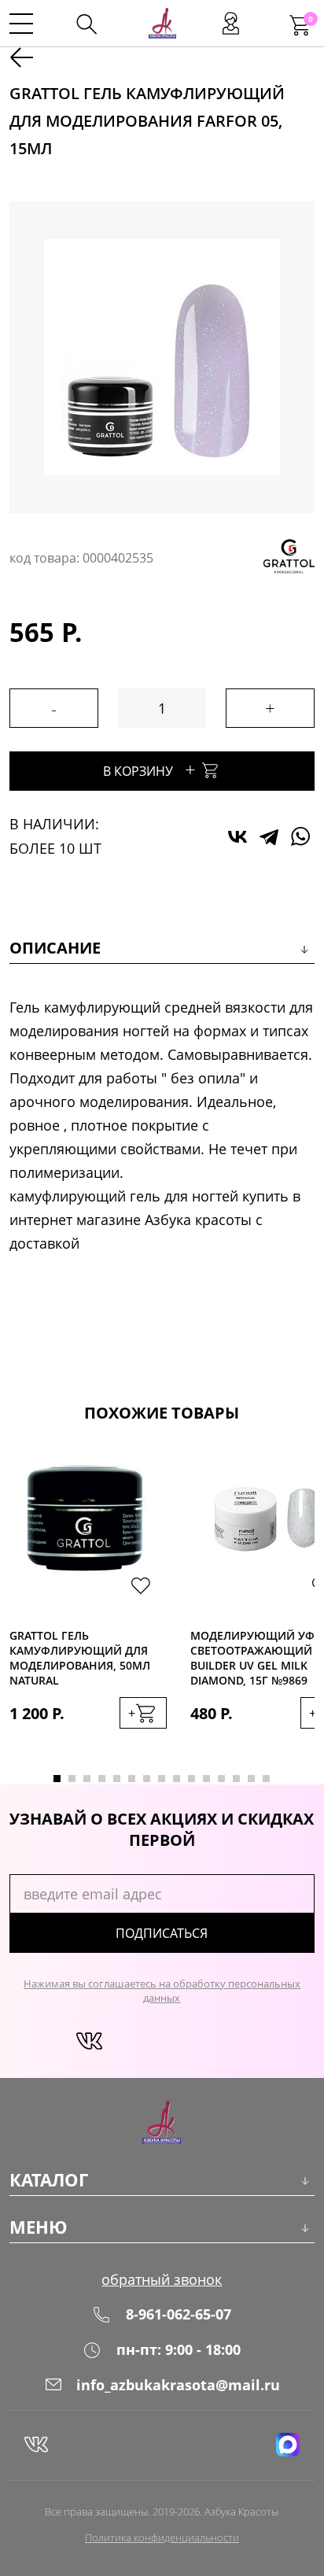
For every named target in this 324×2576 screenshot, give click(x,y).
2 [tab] (72, 1779)
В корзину (149, 769)
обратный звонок (162, 2279)
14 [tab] (251, 1779)
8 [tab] (162, 1779)
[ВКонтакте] (237, 836)
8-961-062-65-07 (179, 2314)
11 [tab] (206, 1779)
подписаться (162, 1933)
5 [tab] (117, 1779)
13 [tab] (236, 1779)
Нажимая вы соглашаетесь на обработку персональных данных (162, 1991)
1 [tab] (57, 1779)
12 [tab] (221, 1779)
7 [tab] (147, 1779)
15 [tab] (266, 1779)
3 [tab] (87, 1779)
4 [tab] (102, 1779)
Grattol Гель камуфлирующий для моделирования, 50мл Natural (80, 1658)
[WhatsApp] (300, 836)
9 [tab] (177, 1779)
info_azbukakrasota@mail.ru (178, 2385)
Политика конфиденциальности (162, 2537)
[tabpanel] (88, 1604)
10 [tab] (191, 1779)
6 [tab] (132, 1779)
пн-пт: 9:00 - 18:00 (179, 2349)
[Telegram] (269, 836)
